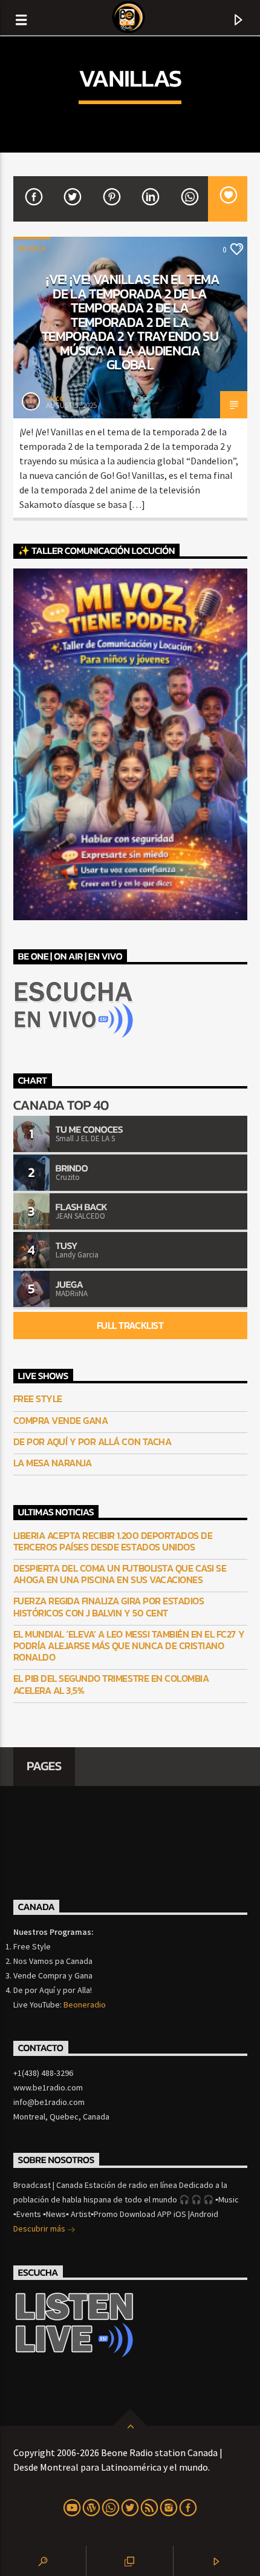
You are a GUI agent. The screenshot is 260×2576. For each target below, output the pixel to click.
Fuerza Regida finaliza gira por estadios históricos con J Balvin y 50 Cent (109, 1607)
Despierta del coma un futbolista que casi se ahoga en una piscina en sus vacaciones (120, 1574)
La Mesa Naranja (53, 1463)
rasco (55, 398)
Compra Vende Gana (61, 1421)
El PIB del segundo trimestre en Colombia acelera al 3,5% (111, 1684)
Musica (32, 249)
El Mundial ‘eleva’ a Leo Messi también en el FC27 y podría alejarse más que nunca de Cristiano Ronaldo (129, 1646)
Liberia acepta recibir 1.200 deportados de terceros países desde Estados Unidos (113, 1541)
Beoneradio (85, 2004)
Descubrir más (40, 2228)
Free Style (38, 1399)
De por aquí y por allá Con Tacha (93, 1442)
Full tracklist (130, 1325)
